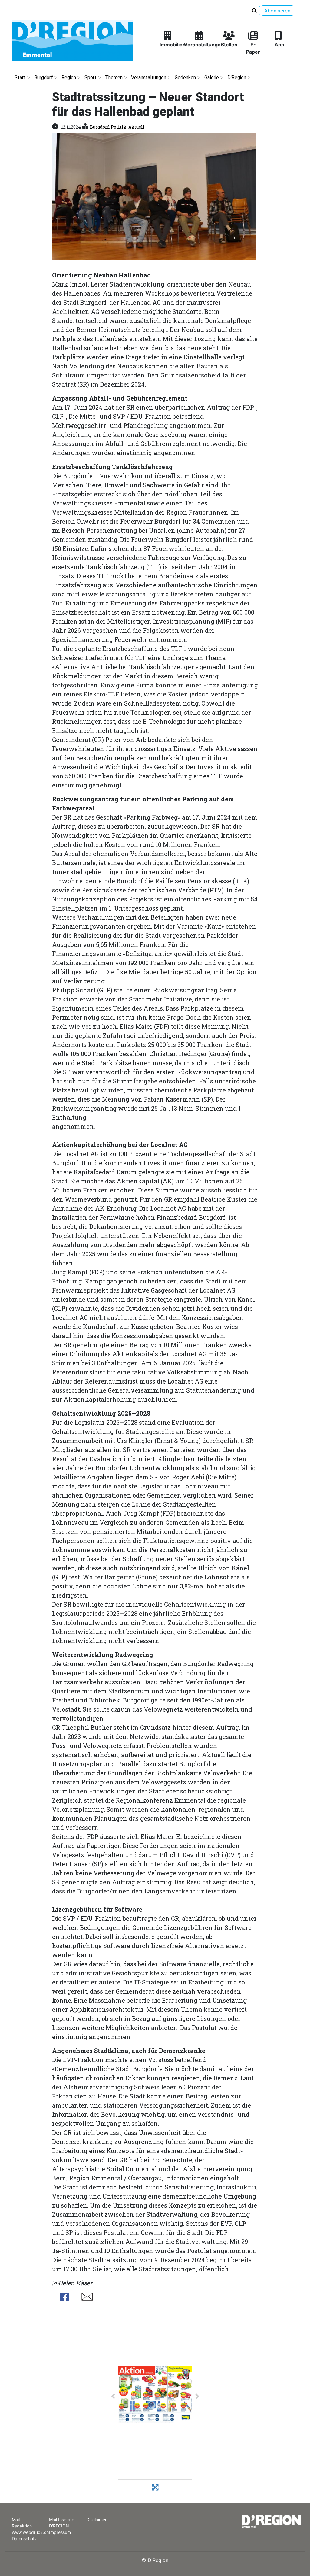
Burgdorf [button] (44, 77)
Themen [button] (114, 77)
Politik (119, 127)
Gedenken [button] (185, 77)
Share (64, 2297)
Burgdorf (99, 127)
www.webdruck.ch (30, 2532)
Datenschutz (24, 2539)
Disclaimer (96, 2519)
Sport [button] (91, 77)
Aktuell (137, 127)
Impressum (60, 2532)
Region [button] (69, 77)
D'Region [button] (237, 77)
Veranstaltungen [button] (149, 77)
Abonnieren (277, 11)
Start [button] (20, 77)
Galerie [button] (212, 77)
